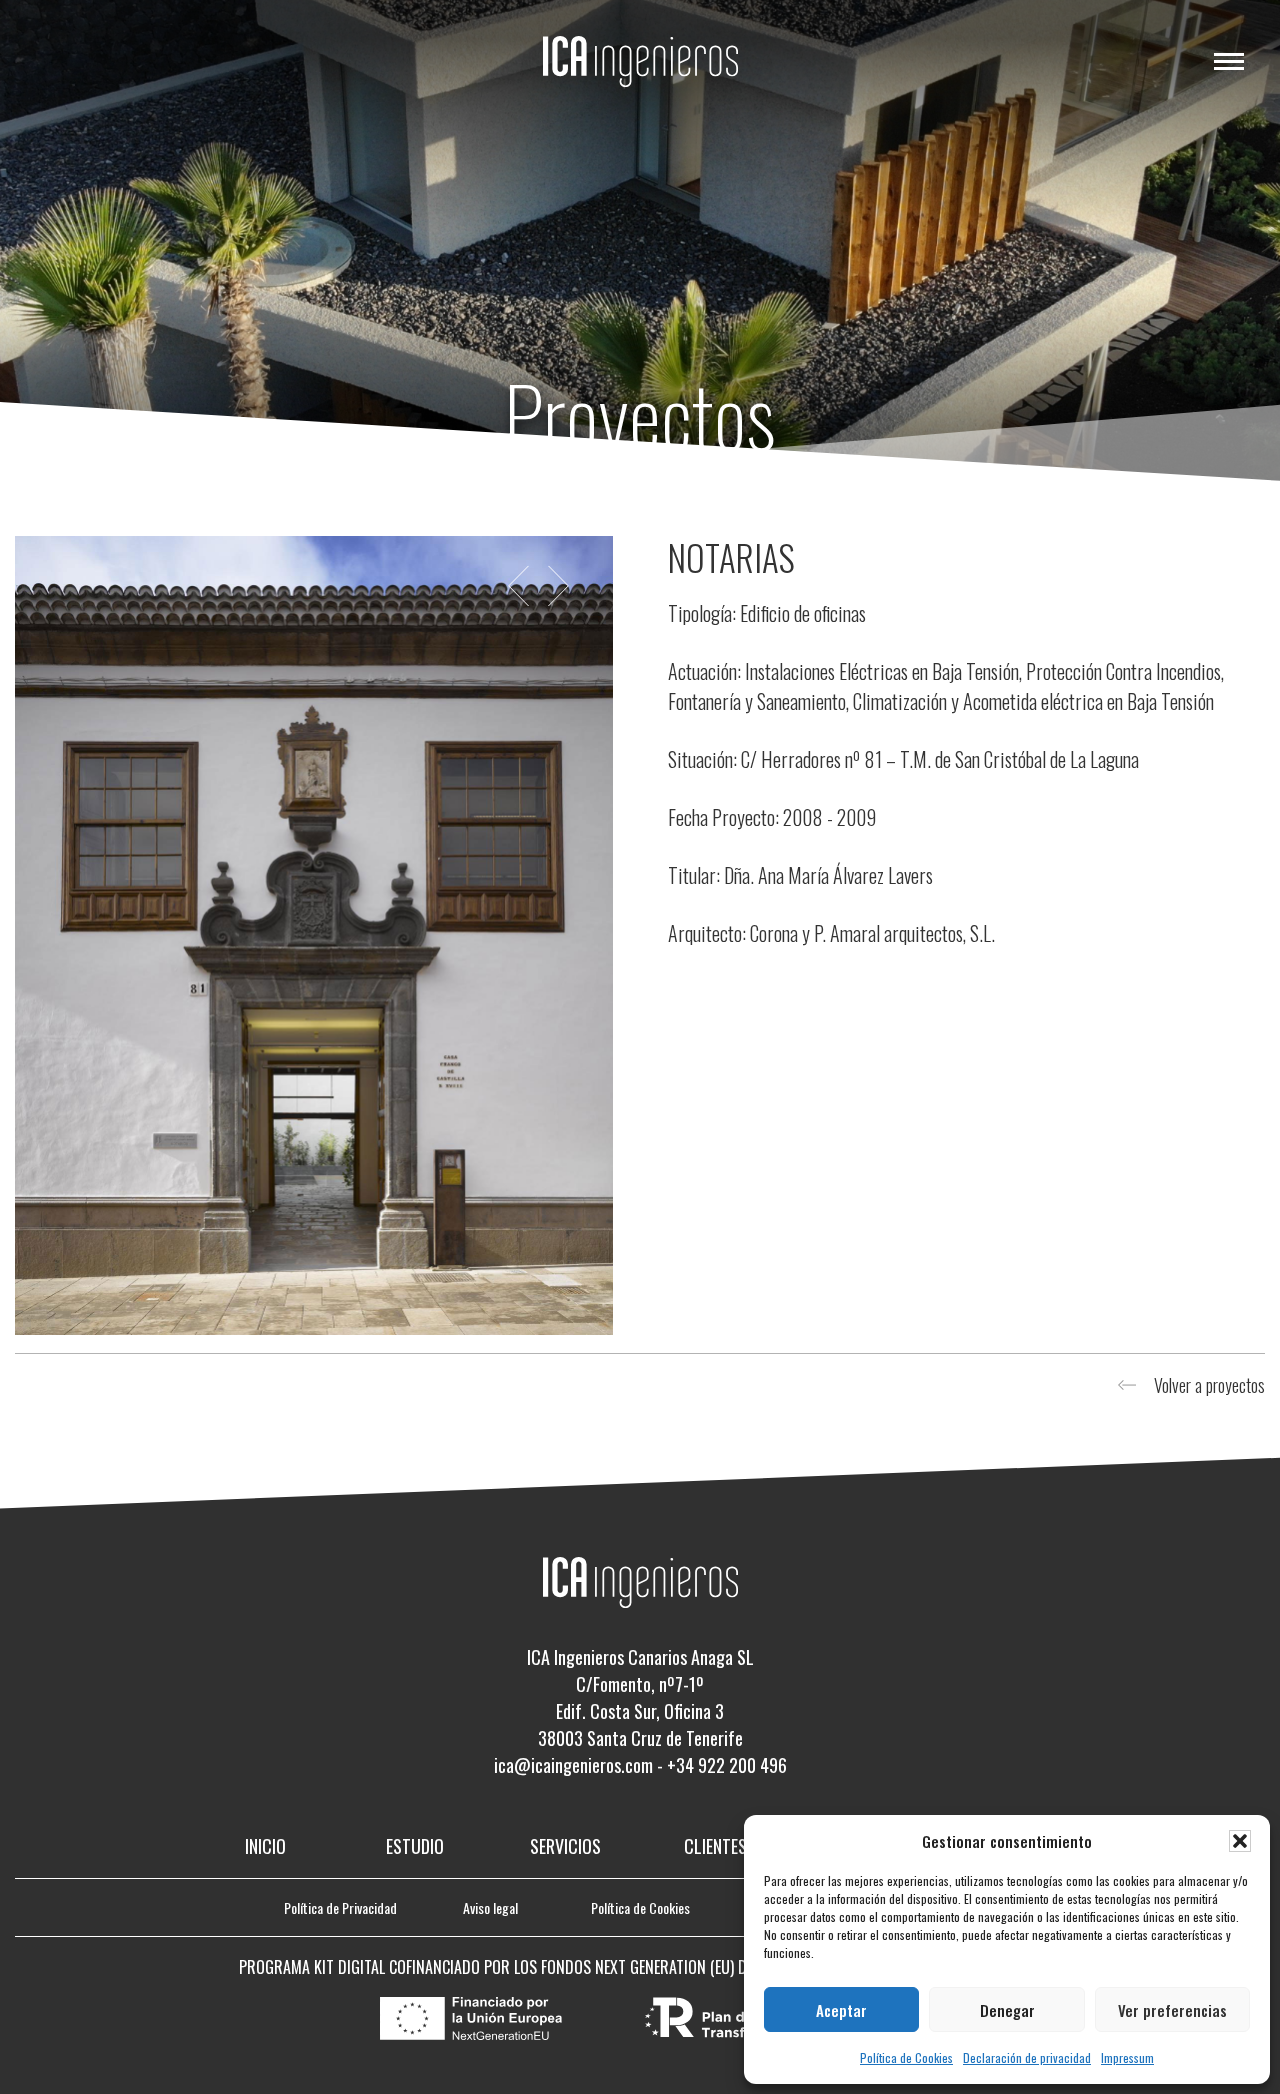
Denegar (1007, 2010)
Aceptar (841, 2010)
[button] (1240, 1841)
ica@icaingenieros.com (573, 1765)
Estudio (415, 1846)
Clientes (715, 1846)
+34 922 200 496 (727, 1765)
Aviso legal (490, 1907)
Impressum (1127, 2057)
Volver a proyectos (1209, 1385)
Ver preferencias (1172, 2010)
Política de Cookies (906, 2057)
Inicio (265, 1846)
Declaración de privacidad (1027, 2057)
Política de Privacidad (340, 1907)
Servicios (565, 1846)
